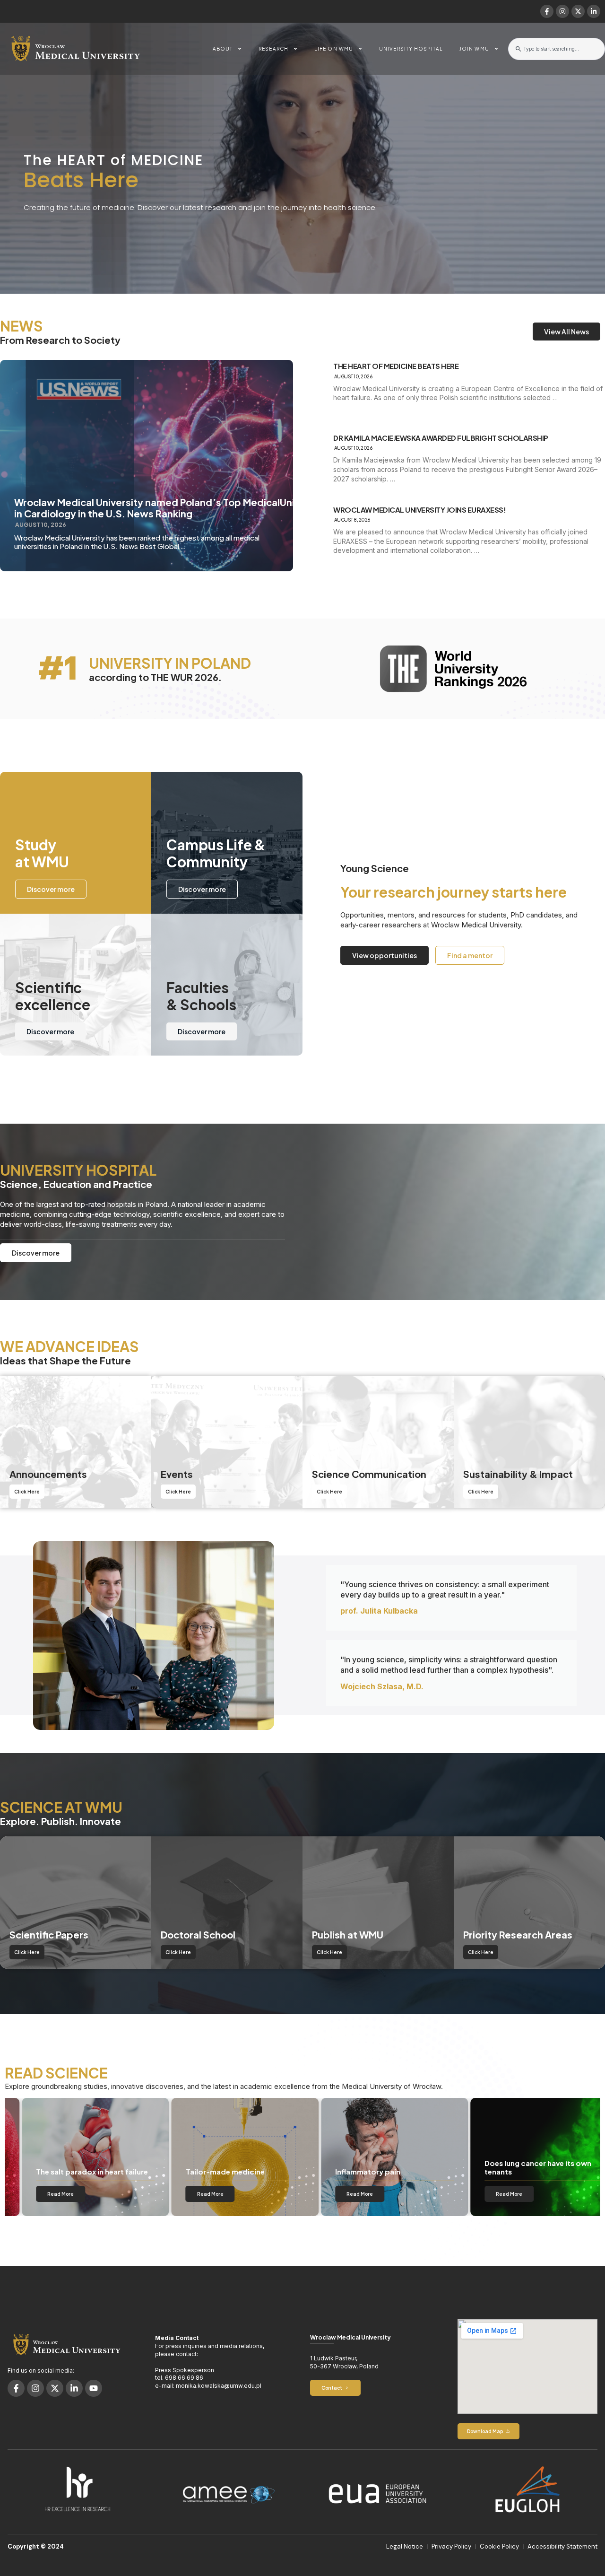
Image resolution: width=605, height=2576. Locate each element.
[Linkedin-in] (594, 11)
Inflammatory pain (351, 2171)
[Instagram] (562, 11)
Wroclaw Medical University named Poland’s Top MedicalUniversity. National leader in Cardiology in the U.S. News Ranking (209, 508)
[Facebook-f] (547, 11)
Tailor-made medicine (208, 2171)
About (223, 49)
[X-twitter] (578, 11)
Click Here (27, 1492)
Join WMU (474, 49)
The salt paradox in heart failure (75, 2171)
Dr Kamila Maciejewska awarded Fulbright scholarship (441, 438)
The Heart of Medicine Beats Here (396, 366)
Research (273, 49)
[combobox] (557, 49)
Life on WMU (334, 49)
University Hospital (411, 49)
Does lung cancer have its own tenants (521, 2167)
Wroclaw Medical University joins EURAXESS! (419, 510)
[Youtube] (94, 2388)
